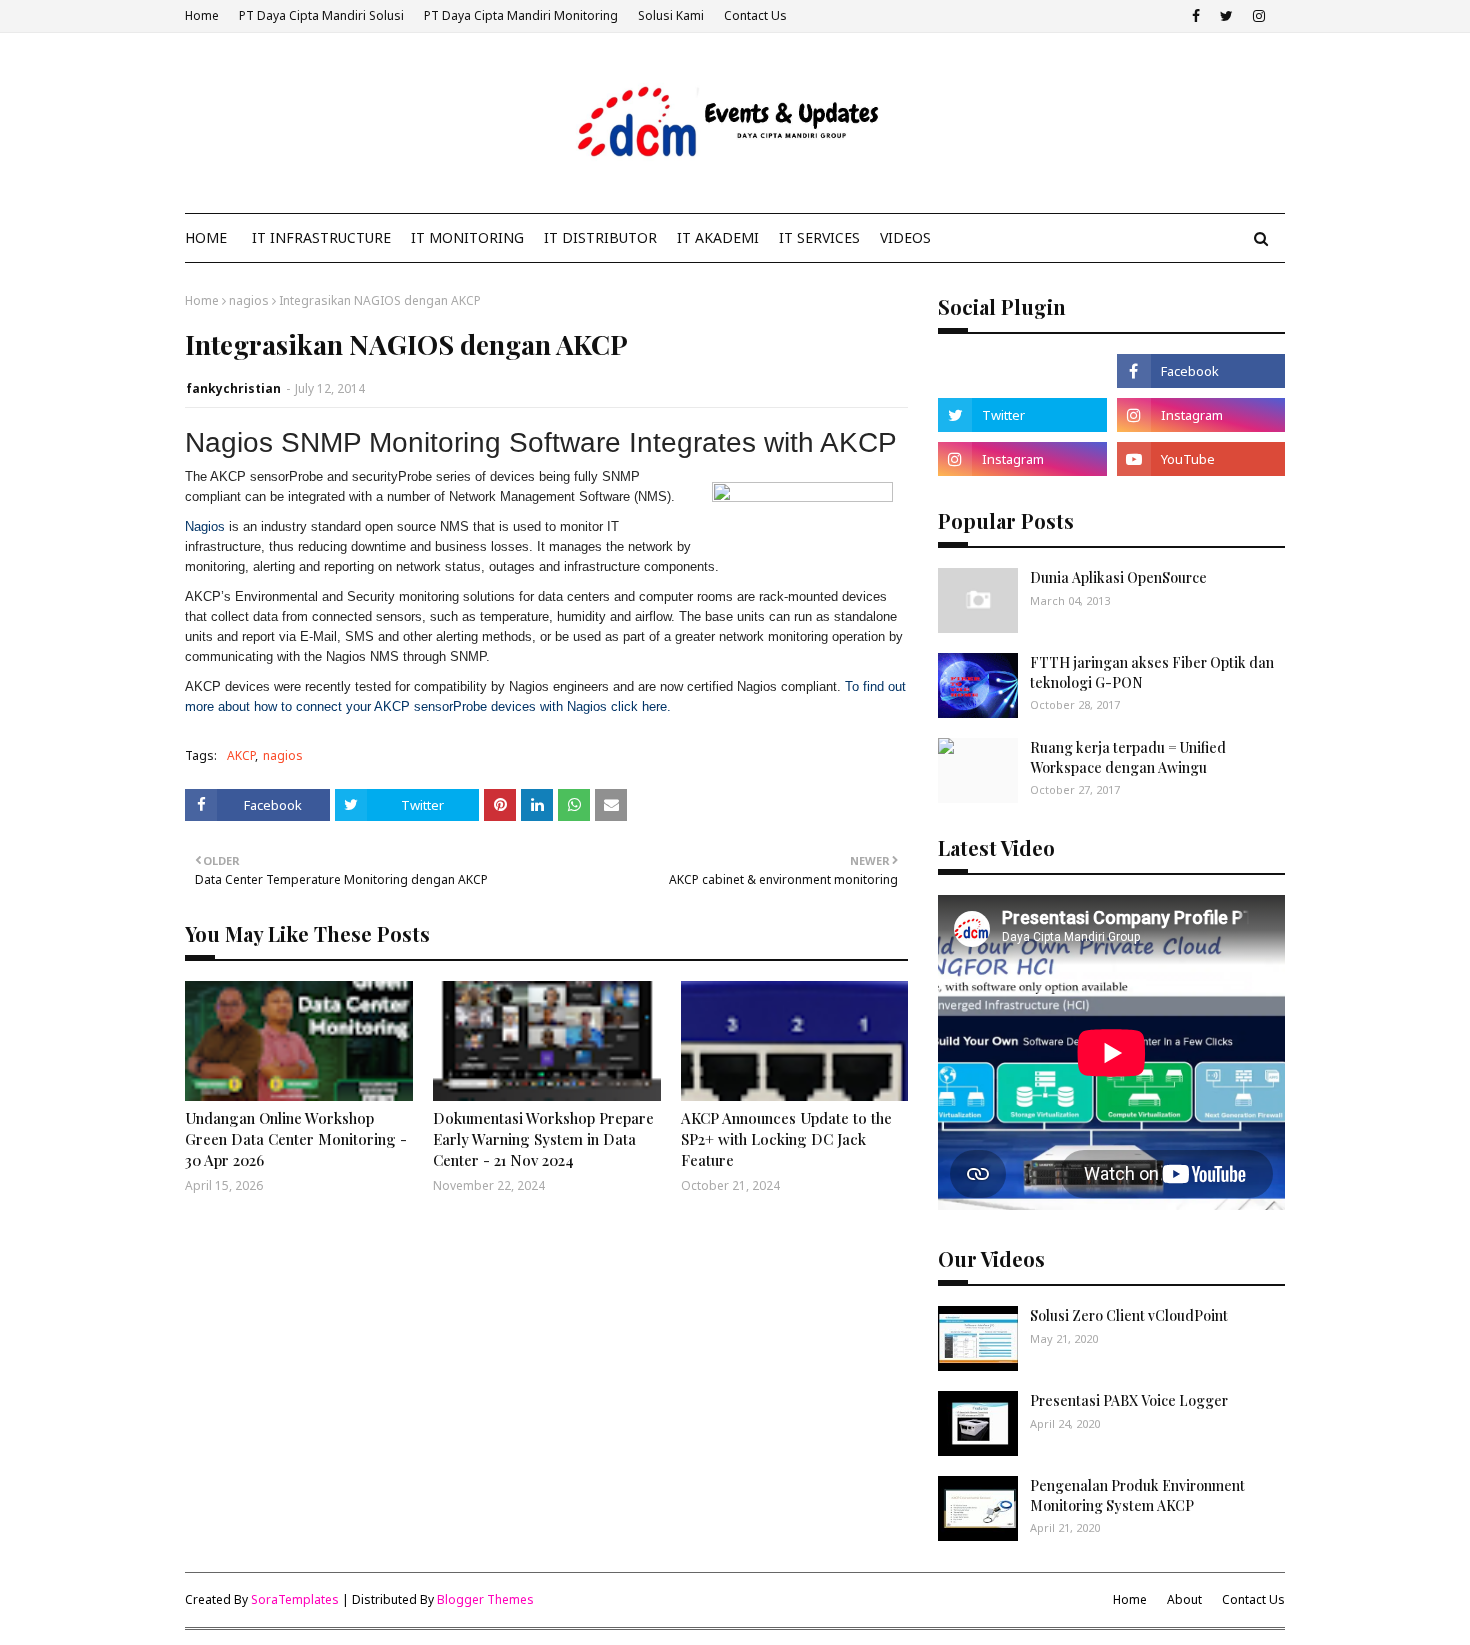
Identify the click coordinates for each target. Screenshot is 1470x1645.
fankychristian (233, 388)
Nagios (205, 526)
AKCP (241, 755)
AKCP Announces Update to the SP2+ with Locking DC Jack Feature (786, 1139)
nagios (249, 300)
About (1184, 1599)
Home (202, 15)
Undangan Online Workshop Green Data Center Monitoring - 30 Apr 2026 (296, 1139)
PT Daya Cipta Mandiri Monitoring (521, 15)
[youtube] (1201, 459)
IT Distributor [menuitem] (600, 237)
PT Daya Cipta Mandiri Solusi (321, 15)
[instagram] (1259, 16)
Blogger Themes (485, 1599)
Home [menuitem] (206, 237)
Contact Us (755, 15)
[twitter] (1226, 16)
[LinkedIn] (1022, 371)
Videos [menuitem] (905, 237)
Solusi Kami (671, 15)
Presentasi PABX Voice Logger (1129, 1400)
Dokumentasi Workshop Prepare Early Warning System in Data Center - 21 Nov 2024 (543, 1139)
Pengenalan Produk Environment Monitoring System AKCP (1137, 1495)
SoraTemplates (295, 1599)
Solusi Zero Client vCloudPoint (1129, 1315)
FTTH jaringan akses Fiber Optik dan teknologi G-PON (1152, 672)
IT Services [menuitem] (819, 237)
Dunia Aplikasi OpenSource (1118, 577)
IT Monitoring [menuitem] (467, 237)
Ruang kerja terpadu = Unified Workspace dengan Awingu (1128, 757)
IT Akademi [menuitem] (718, 237)
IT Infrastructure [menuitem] (321, 237)
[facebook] (1196, 16)
